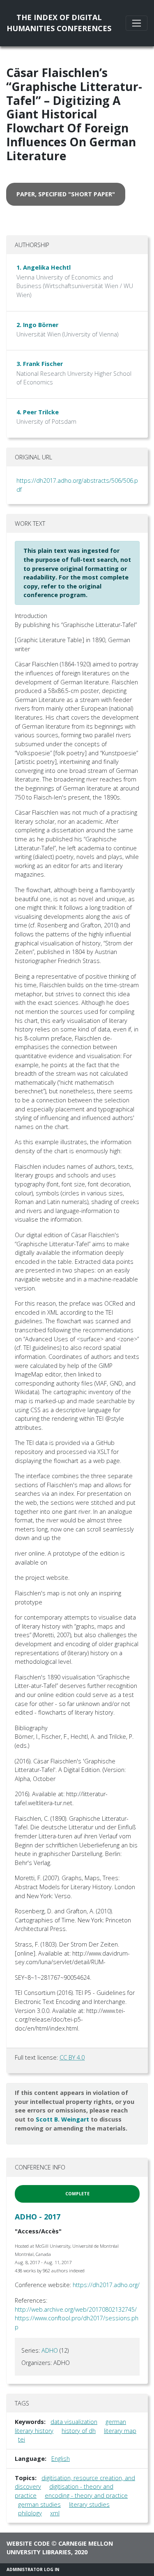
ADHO (50, 2350)
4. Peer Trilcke (38, 412)
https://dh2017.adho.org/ (106, 2285)
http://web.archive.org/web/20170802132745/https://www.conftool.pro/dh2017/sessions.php (77, 2318)
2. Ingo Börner (37, 325)
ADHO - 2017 (38, 2217)
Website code (28, 2543)
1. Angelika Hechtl (44, 267)
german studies (39, 2504)
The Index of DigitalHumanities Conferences (59, 23)
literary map (120, 2431)
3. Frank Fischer (40, 364)
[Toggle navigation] (137, 23)
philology (30, 2513)
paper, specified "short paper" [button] (66, 194)
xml (55, 2513)
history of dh (79, 2431)
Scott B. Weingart (62, 2119)
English (61, 2459)
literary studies (89, 2504)
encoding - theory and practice (86, 2495)
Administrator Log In (33, 2569)
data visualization (74, 2422)
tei (22, 2439)
